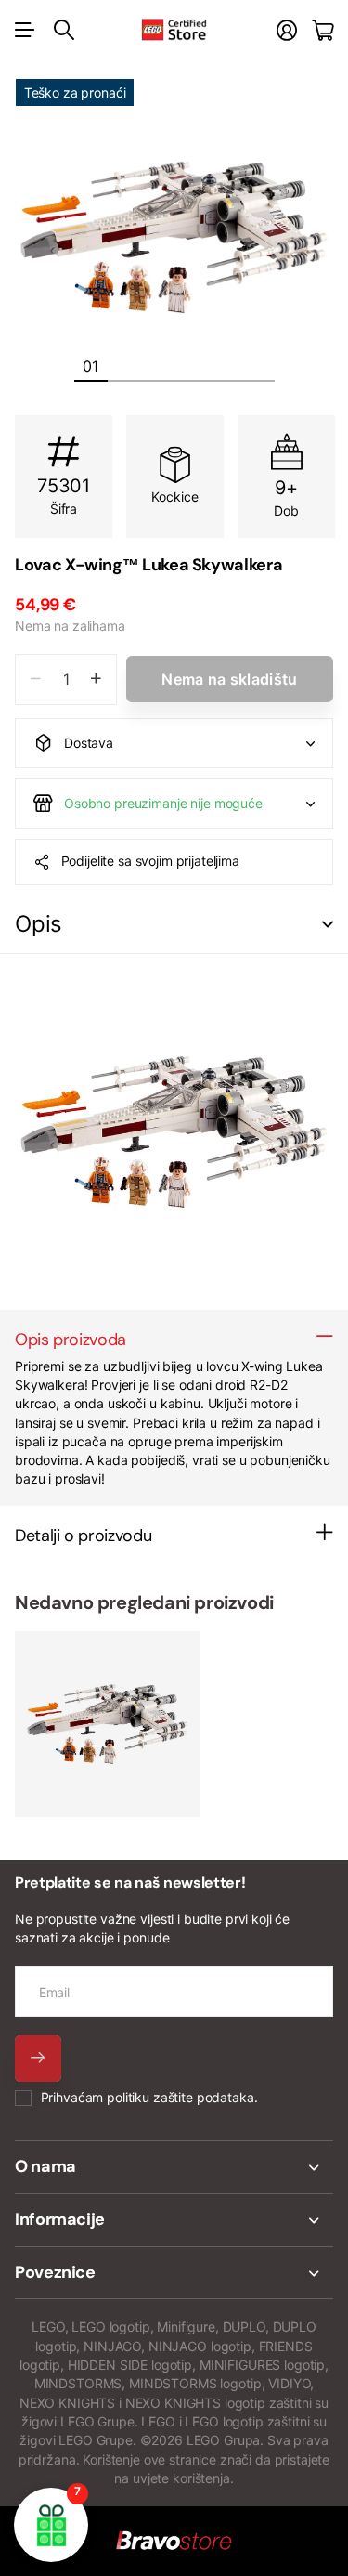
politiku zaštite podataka (180, 2097)
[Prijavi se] (287, 30)
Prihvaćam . (149, 2097)
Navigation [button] (25, 30)
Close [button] (174, 2167)
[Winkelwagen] (322, 30)
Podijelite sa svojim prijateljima (150, 861)
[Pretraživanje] (64, 30)
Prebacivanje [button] (328, 925)
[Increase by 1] (96, 680)
